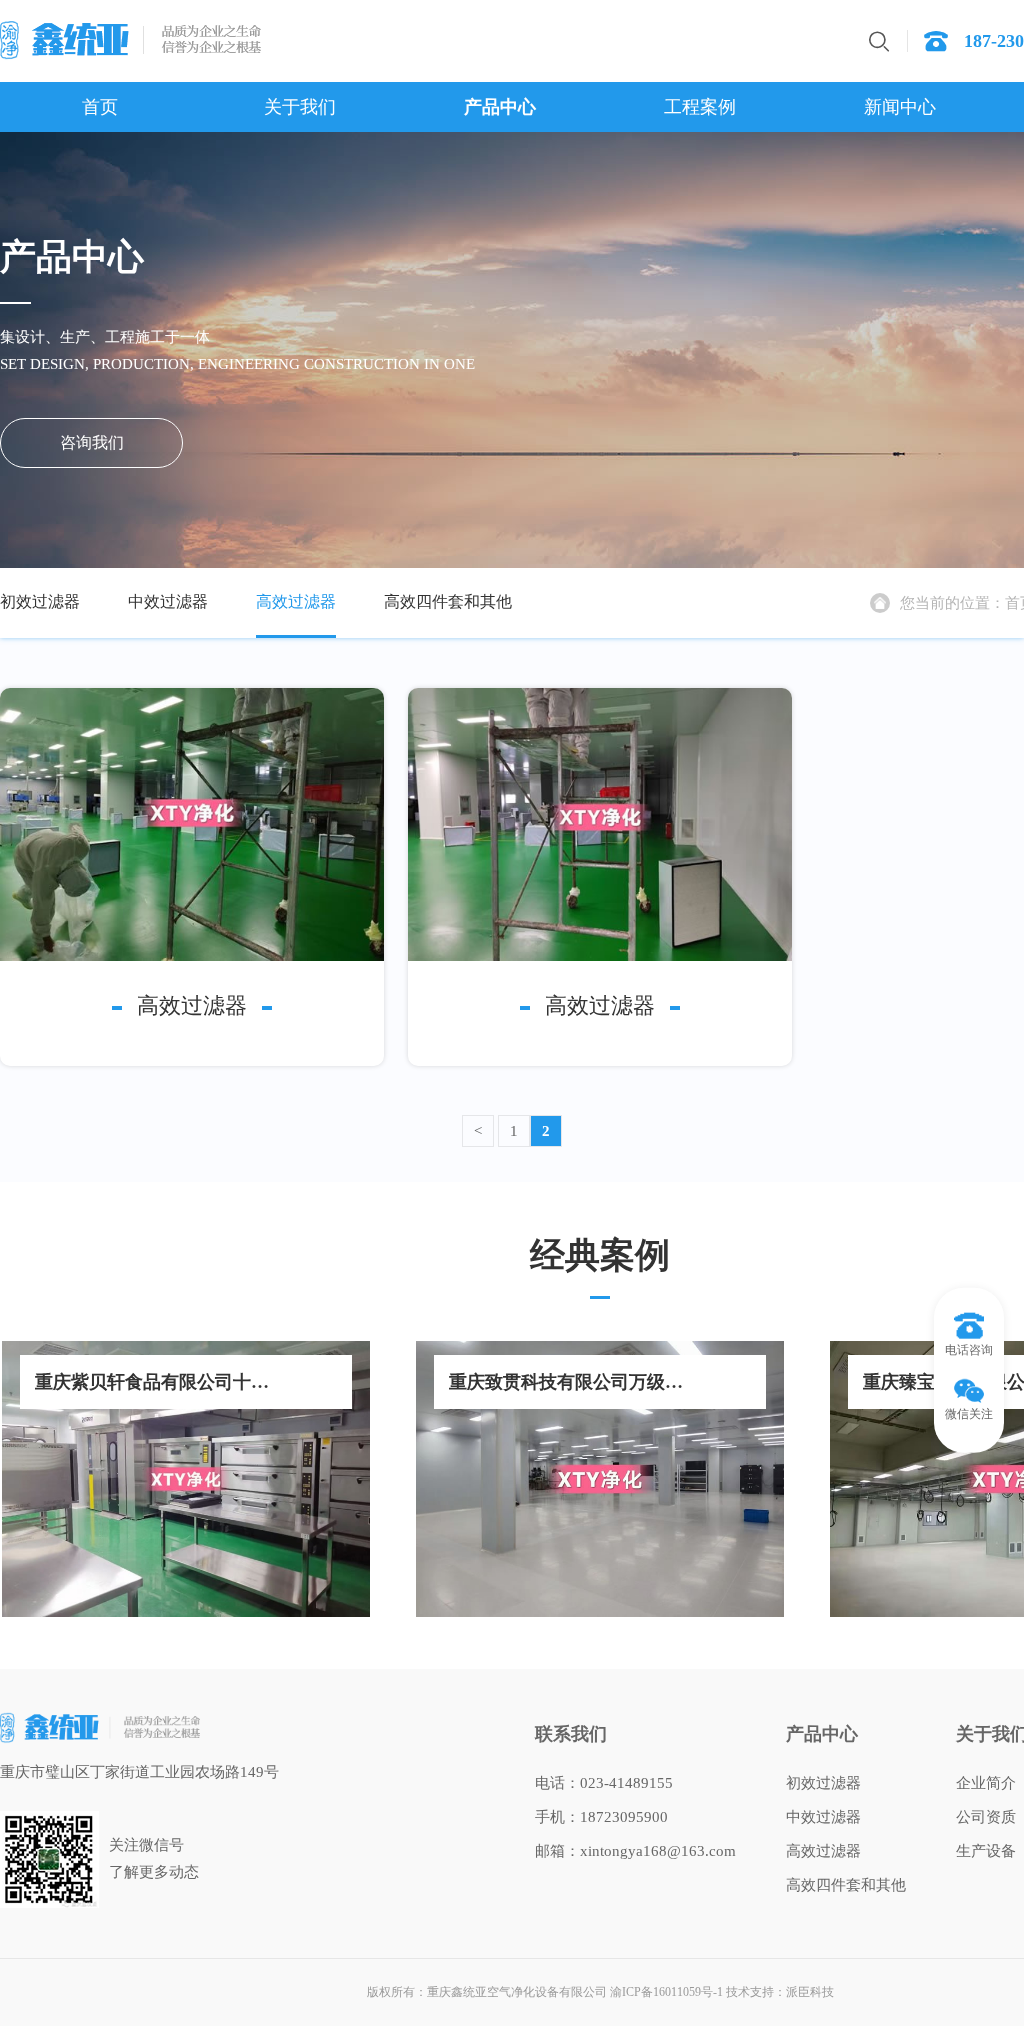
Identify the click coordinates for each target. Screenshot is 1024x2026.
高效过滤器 (296, 601)
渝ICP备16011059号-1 (666, 1992)
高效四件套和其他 (448, 601)
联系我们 (571, 1734)
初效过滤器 (40, 601)
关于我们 (300, 107)
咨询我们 (92, 442)
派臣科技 (810, 1992)
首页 (100, 107)
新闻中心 (900, 107)
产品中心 (500, 107)
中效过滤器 (168, 601)
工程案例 (700, 107)
